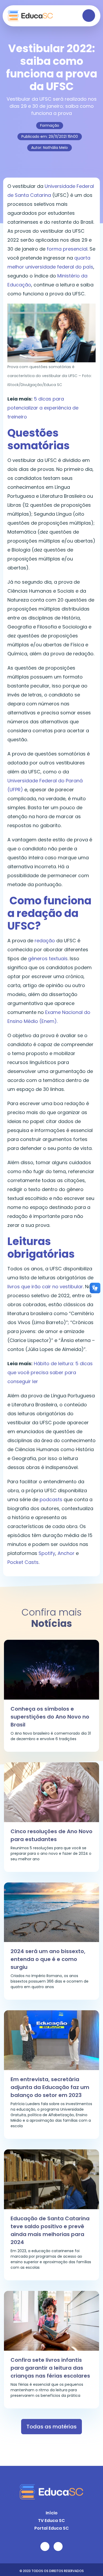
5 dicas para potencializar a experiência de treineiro (43, 408)
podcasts (51, 1499)
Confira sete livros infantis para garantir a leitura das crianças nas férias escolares (50, 2368)
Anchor (66, 1553)
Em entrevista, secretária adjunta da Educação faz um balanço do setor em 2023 (50, 2087)
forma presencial (67, 249)
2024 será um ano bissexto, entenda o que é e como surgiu (48, 1959)
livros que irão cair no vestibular (45, 1287)
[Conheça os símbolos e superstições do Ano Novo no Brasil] (51, 1669)
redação (45, 941)
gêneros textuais (48, 958)
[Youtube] (45, 2546)
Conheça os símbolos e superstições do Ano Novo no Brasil (50, 1717)
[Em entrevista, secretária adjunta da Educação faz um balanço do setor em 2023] (51, 2040)
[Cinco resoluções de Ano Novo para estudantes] (51, 1792)
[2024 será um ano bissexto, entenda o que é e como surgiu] (51, 1912)
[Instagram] (58, 2546)
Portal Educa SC (52, 2528)
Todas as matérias (51, 2427)
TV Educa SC (51, 2521)
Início (52, 2513)
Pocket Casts (23, 1562)
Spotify (47, 1553)
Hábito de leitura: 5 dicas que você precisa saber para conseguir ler (50, 1372)
